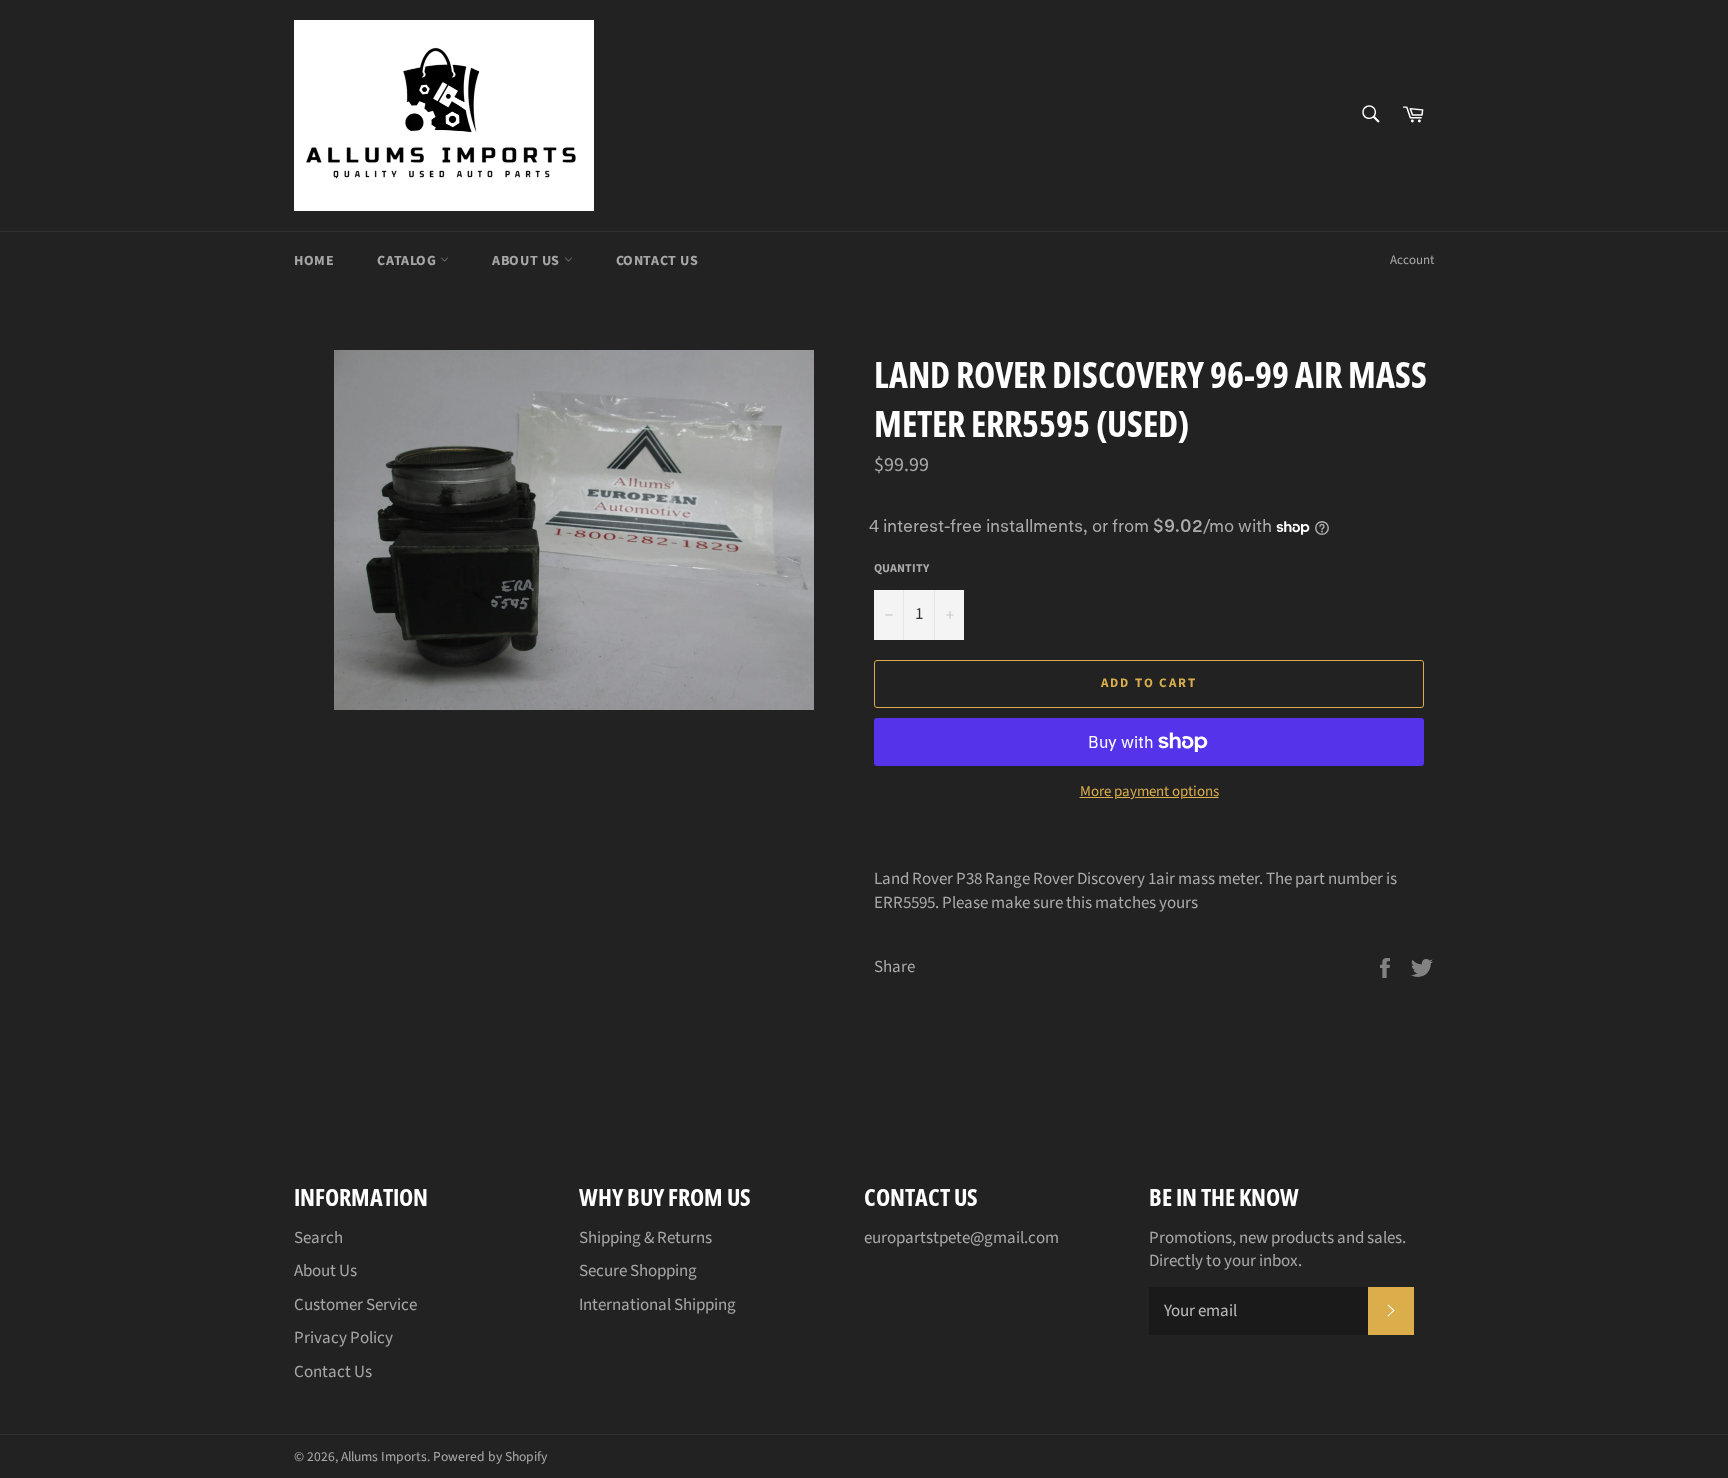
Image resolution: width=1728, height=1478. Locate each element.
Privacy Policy (343, 1338)
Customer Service (355, 1305)
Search (318, 1238)
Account (1412, 260)
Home (314, 261)
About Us (527, 261)
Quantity (901, 569)
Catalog (408, 261)
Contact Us (657, 261)
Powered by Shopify (490, 1456)
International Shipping (657, 1305)
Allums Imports (384, 1456)
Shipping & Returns (645, 1238)
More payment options (1149, 792)
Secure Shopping (638, 1271)
